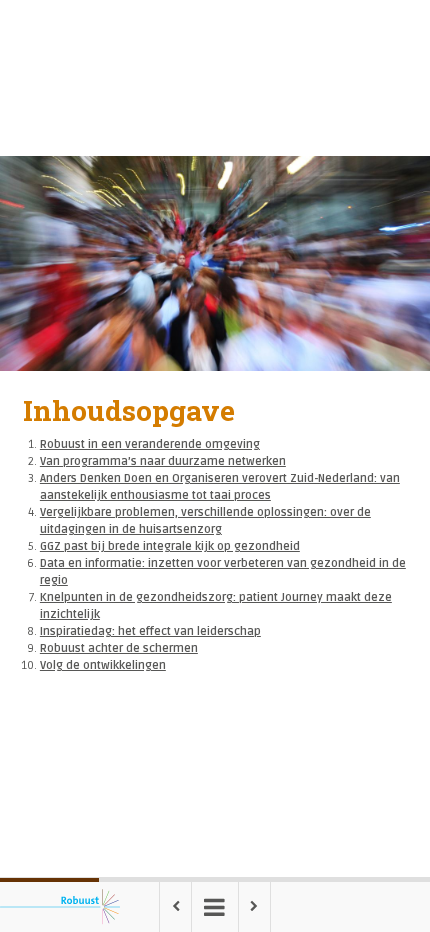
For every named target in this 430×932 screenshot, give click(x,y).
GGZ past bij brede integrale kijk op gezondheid (170, 546)
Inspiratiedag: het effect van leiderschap (150, 631)
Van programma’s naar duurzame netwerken (163, 461)
